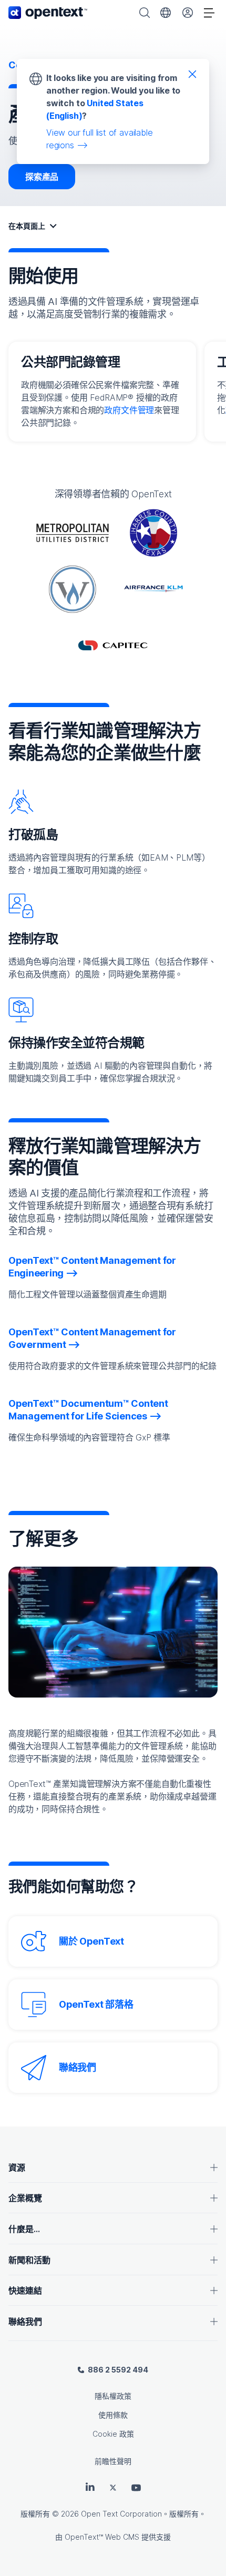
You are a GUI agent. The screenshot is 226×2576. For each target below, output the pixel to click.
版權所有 (35, 2514)
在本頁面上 (27, 226)
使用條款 (113, 2415)
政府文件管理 (129, 410)
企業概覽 (25, 2198)
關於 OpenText (91, 1941)
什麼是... (24, 2229)
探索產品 (42, 177)
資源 (17, 2168)
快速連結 (25, 2291)
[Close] (192, 74)
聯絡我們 (78, 2067)
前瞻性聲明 (113, 2461)
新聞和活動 (29, 2260)
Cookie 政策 (113, 2434)
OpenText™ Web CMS (102, 2537)
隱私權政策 (113, 2396)
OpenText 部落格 (96, 2004)
